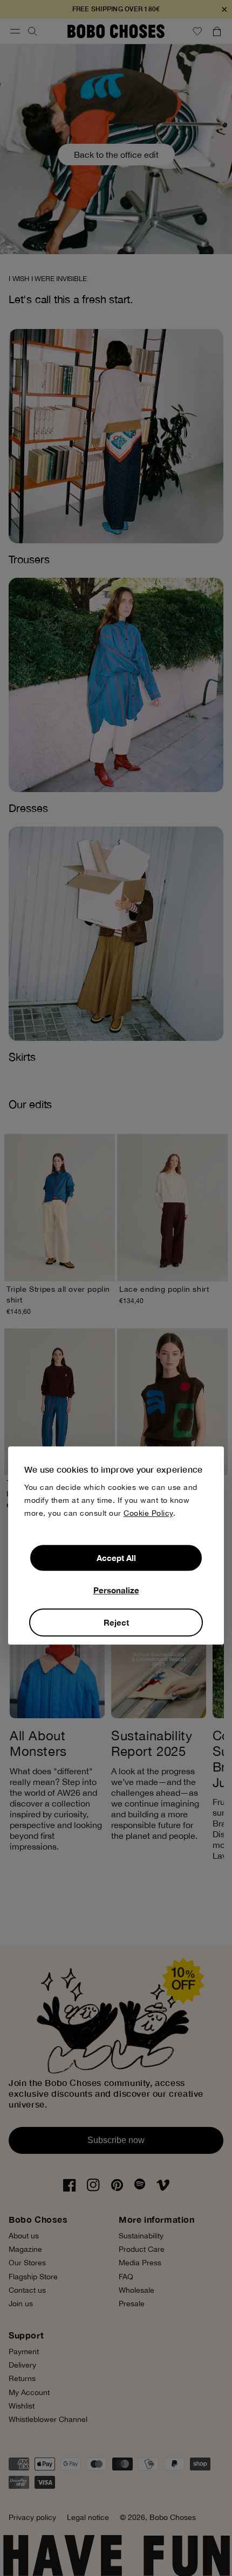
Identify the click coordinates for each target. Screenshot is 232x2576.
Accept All (116, 1558)
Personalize (116, 1590)
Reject (116, 1622)
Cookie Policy (148, 1513)
